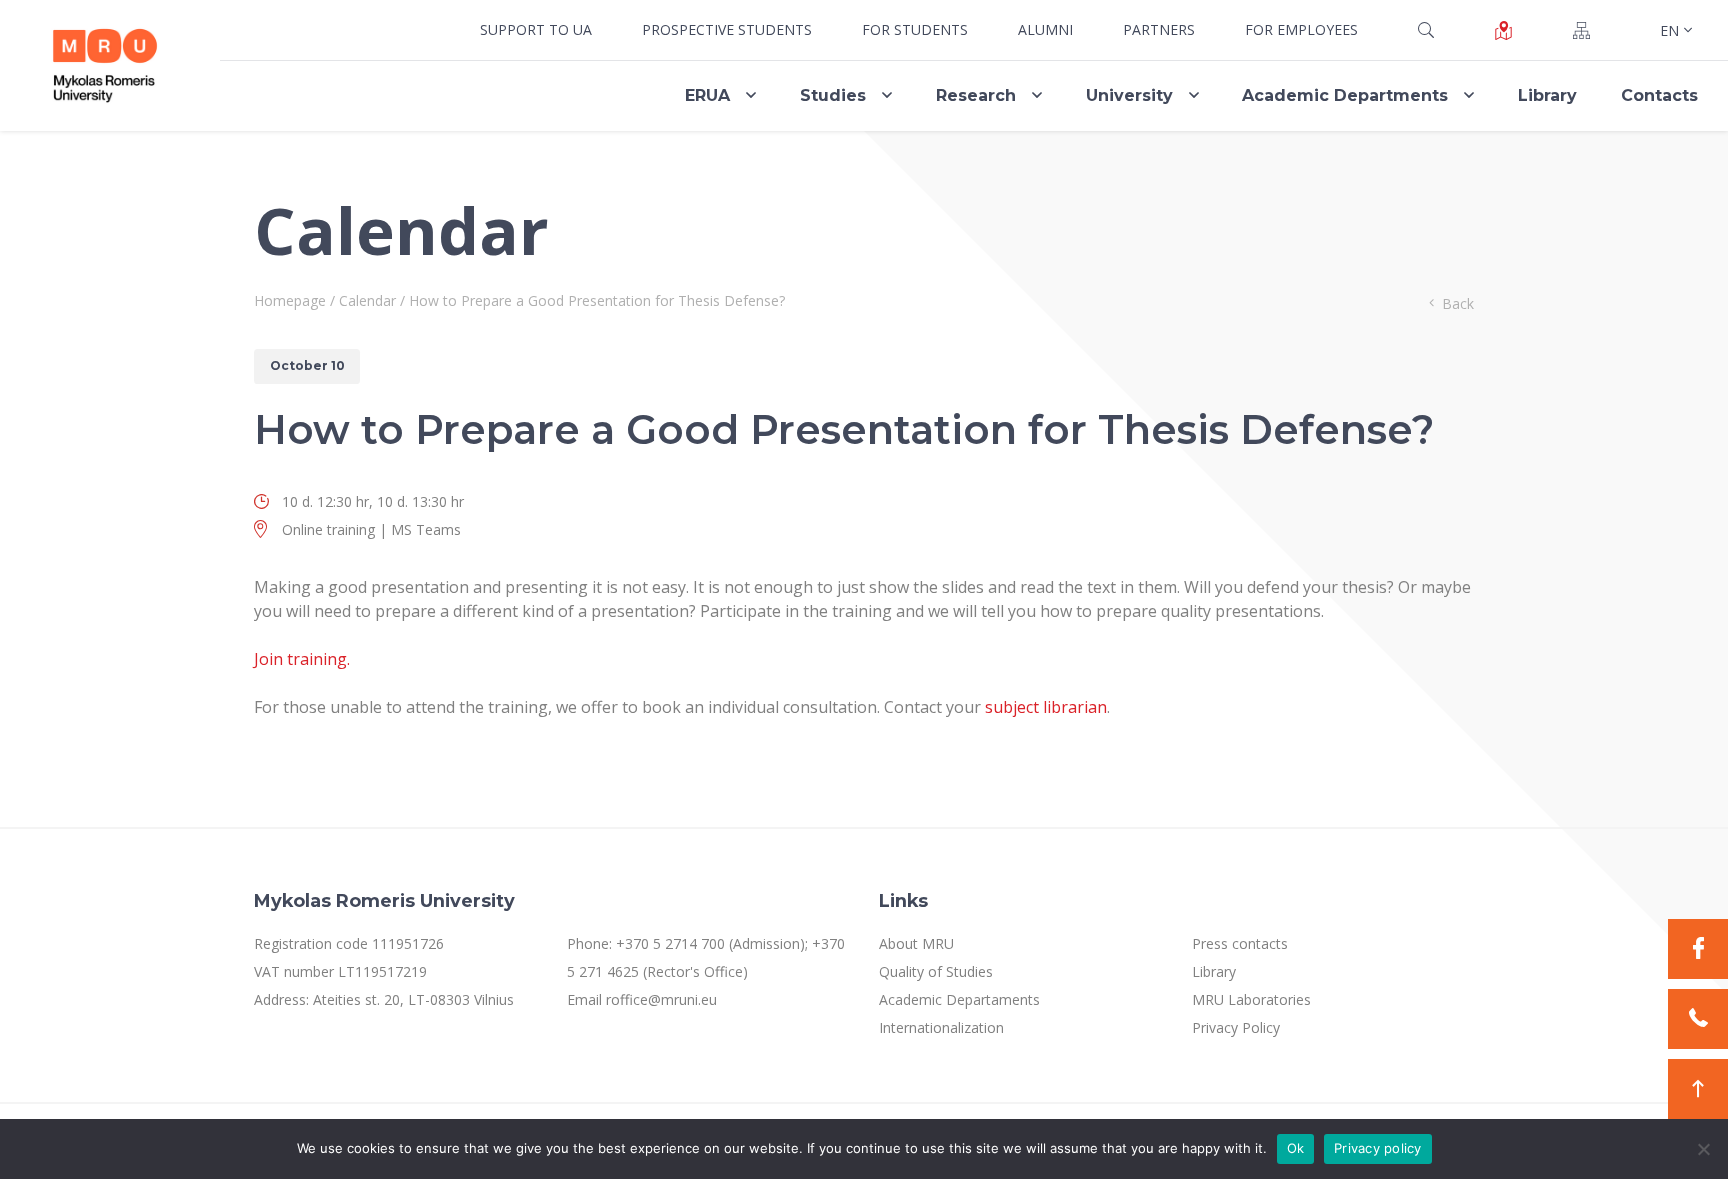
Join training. (302, 659)
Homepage (290, 300)
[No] (1703, 1149)
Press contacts (1240, 943)
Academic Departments (1345, 95)
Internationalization (941, 1027)
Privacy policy (1378, 1148)
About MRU (916, 943)
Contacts (1659, 95)
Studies (833, 95)
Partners (1159, 29)
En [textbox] (1669, 30)
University (1129, 95)
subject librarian (1046, 707)
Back (1458, 303)
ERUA (707, 95)
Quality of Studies (936, 971)
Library (1547, 95)
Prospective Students (727, 29)
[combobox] (1674, 30)
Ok (1296, 1148)
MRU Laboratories (1251, 999)
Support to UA (536, 29)
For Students (915, 29)
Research (976, 95)
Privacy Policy (1236, 1027)
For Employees (1301, 29)
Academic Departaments (959, 999)
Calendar (367, 300)
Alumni (1045, 29)
